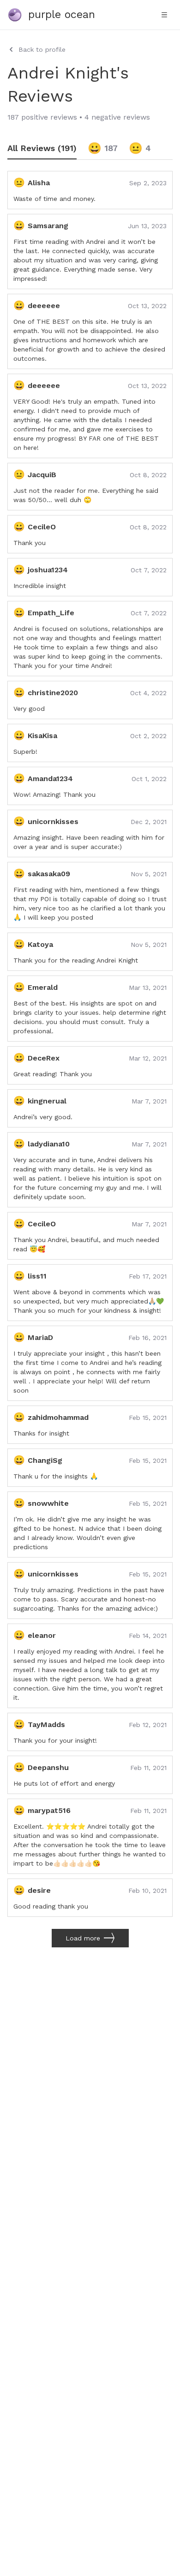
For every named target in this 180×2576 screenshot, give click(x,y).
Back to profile (42, 49)
